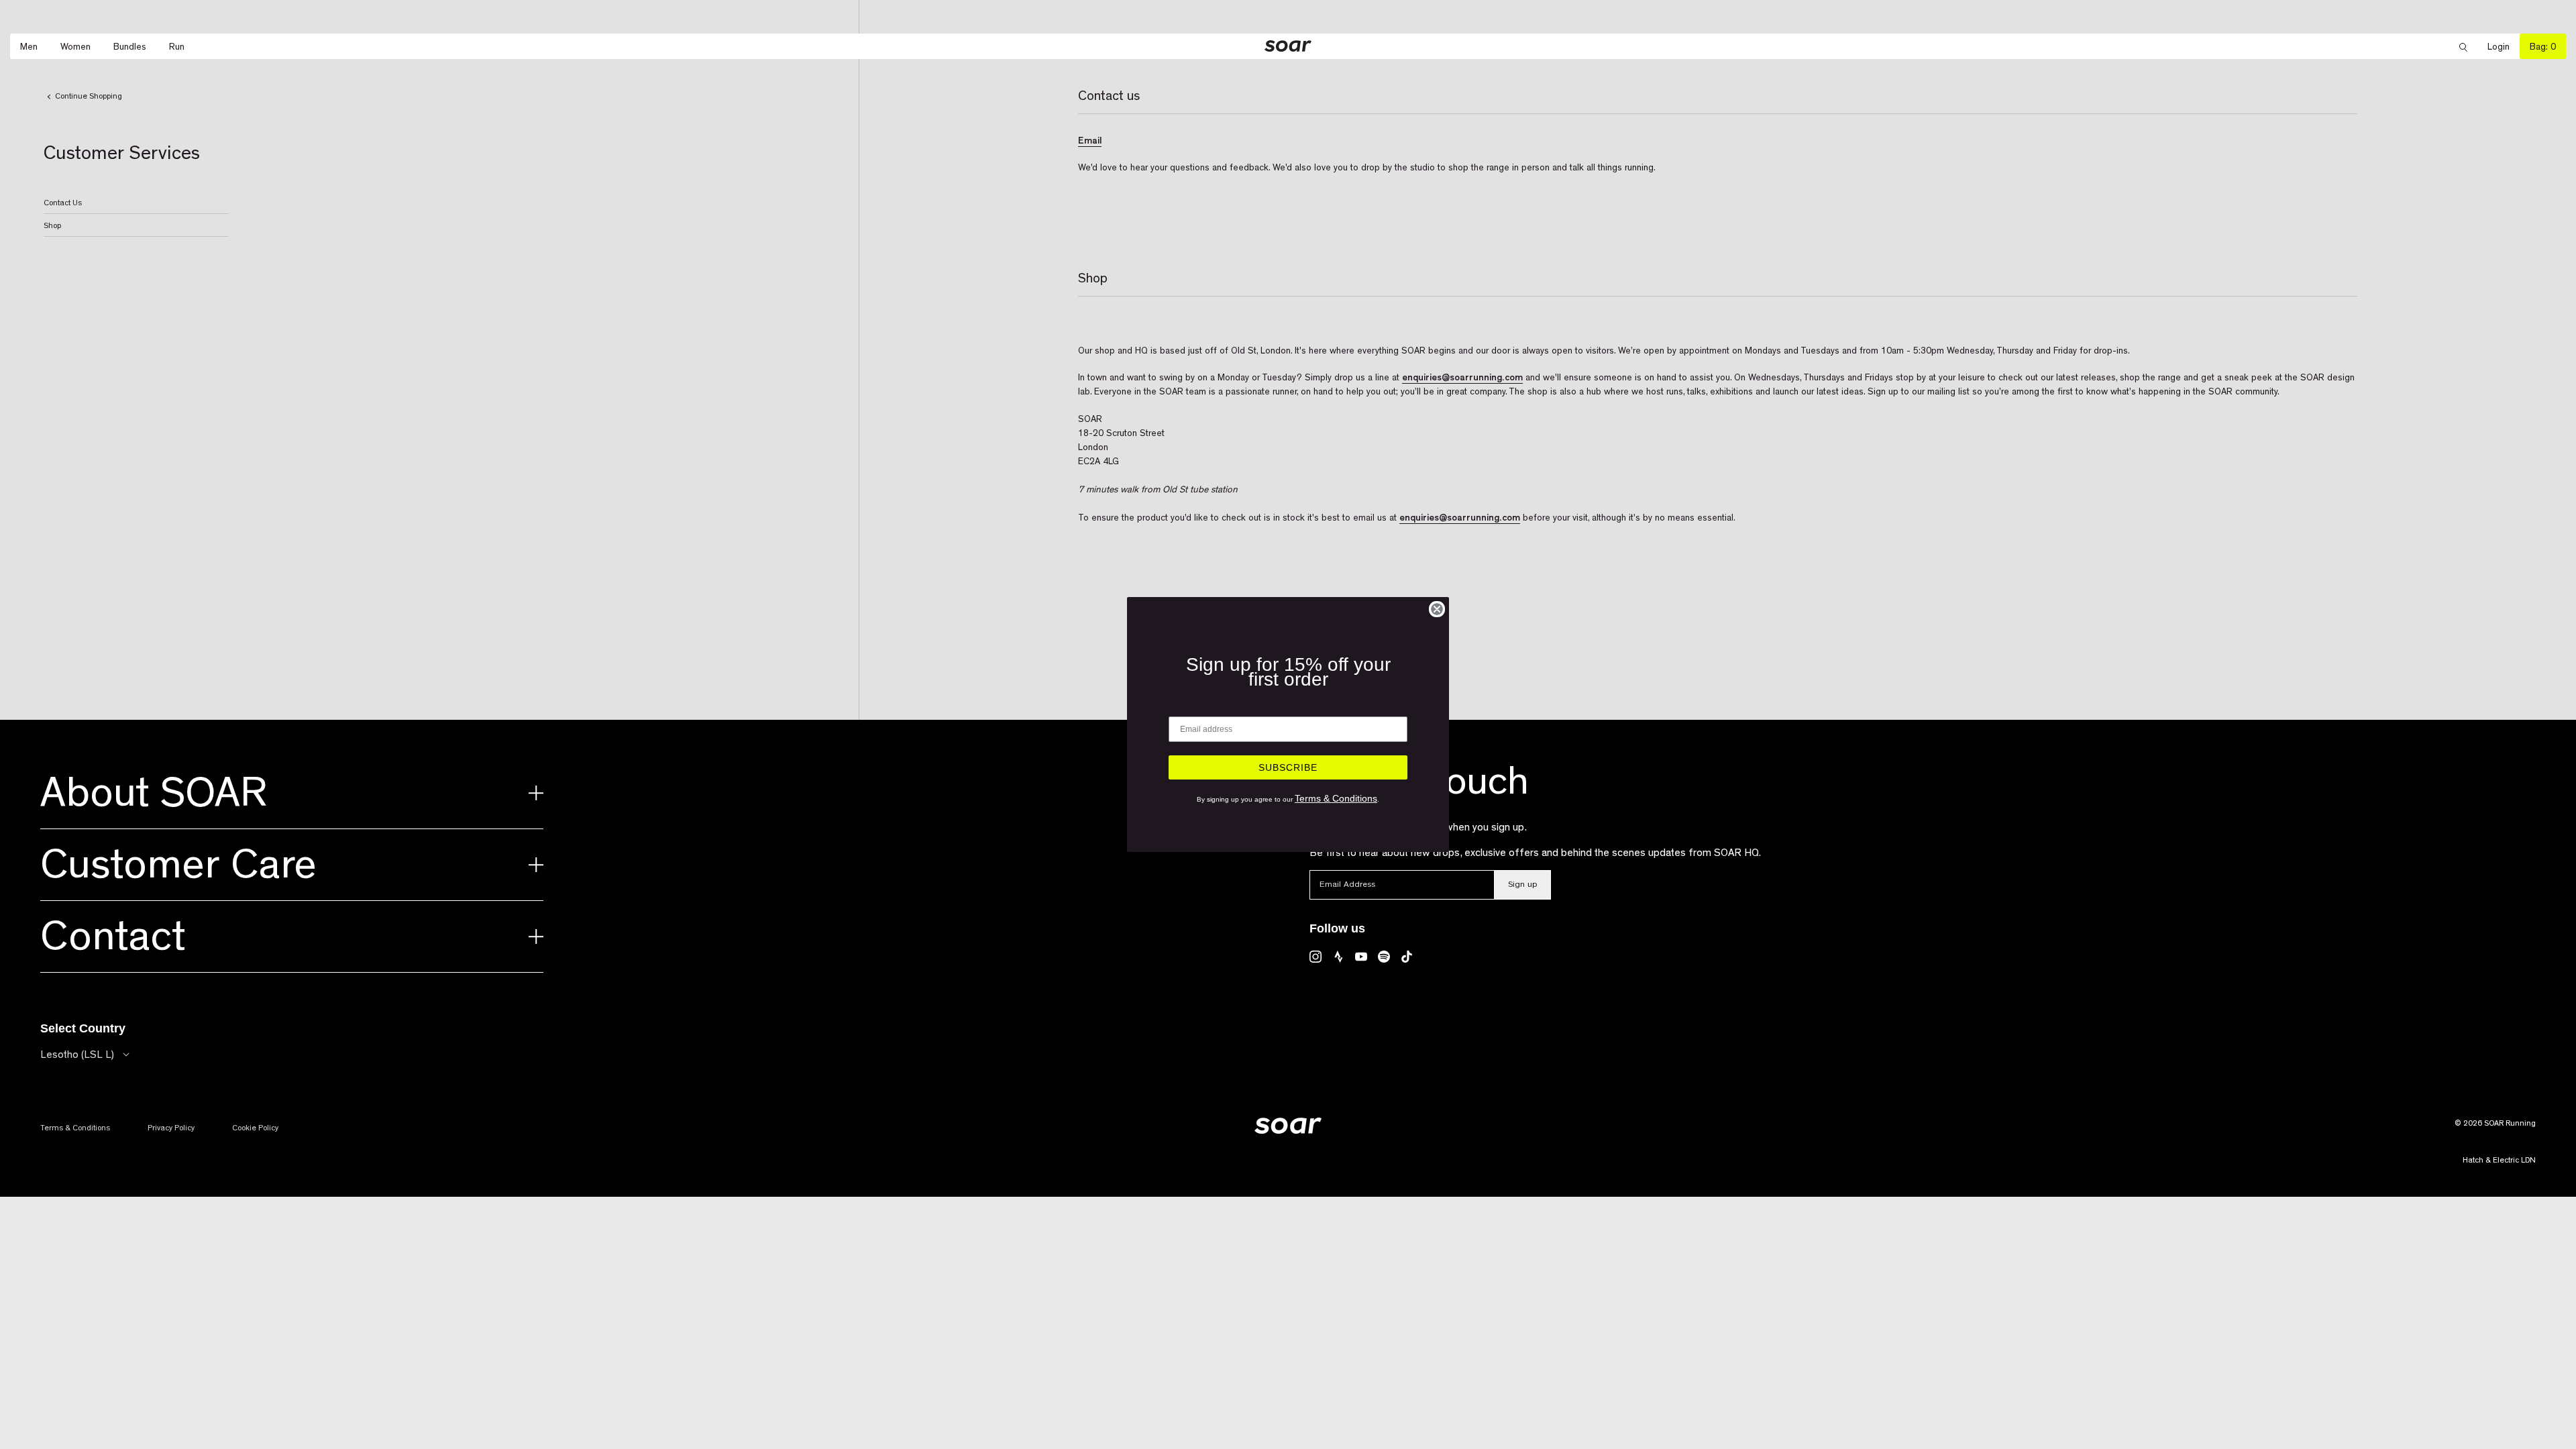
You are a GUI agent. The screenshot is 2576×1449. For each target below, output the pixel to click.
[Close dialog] (1437, 609)
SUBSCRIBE (1288, 767)
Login (2504, 47)
